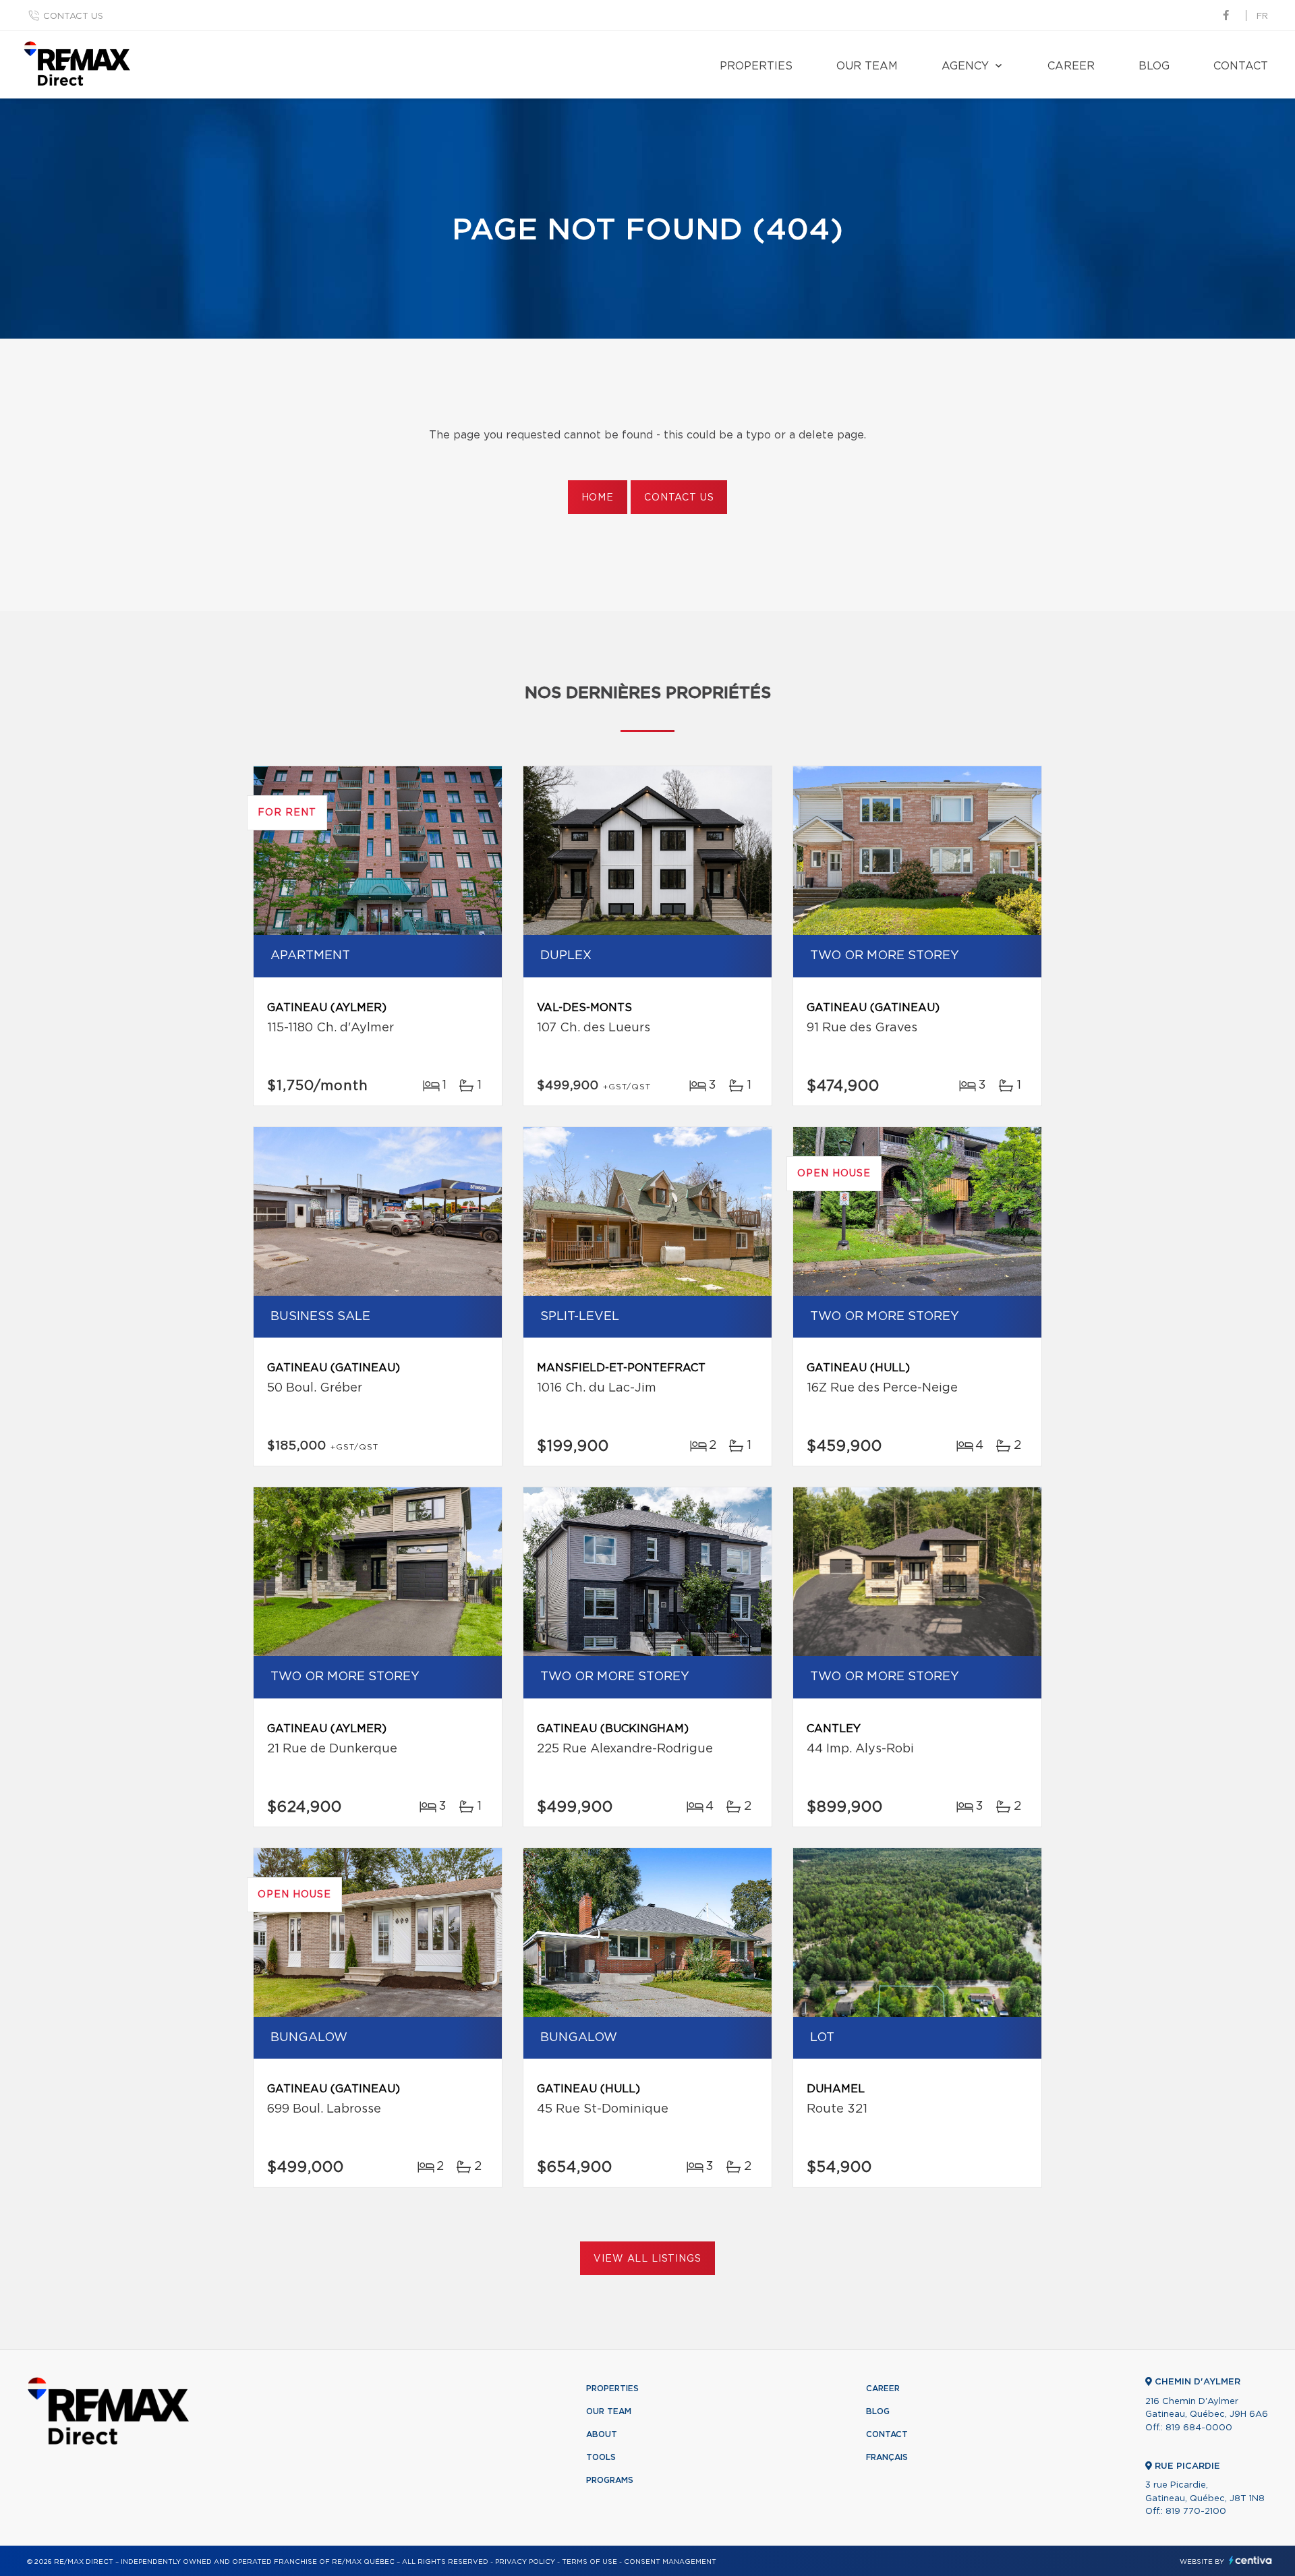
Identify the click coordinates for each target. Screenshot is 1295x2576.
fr (1262, 17)
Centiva (1250, 2560)
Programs (610, 2480)
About (602, 2434)
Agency (965, 66)
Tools (601, 2457)
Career (1071, 66)
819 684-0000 (1199, 2428)
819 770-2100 (1196, 2512)
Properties (756, 66)
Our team (867, 66)
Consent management (670, 2562)
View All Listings (647, 2259)
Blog (1154, 66)
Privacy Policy (525, 2562)
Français (887, 2457)
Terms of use (589, 2562)
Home (598, 498)
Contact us (73, 17)
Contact (1241, 66)
